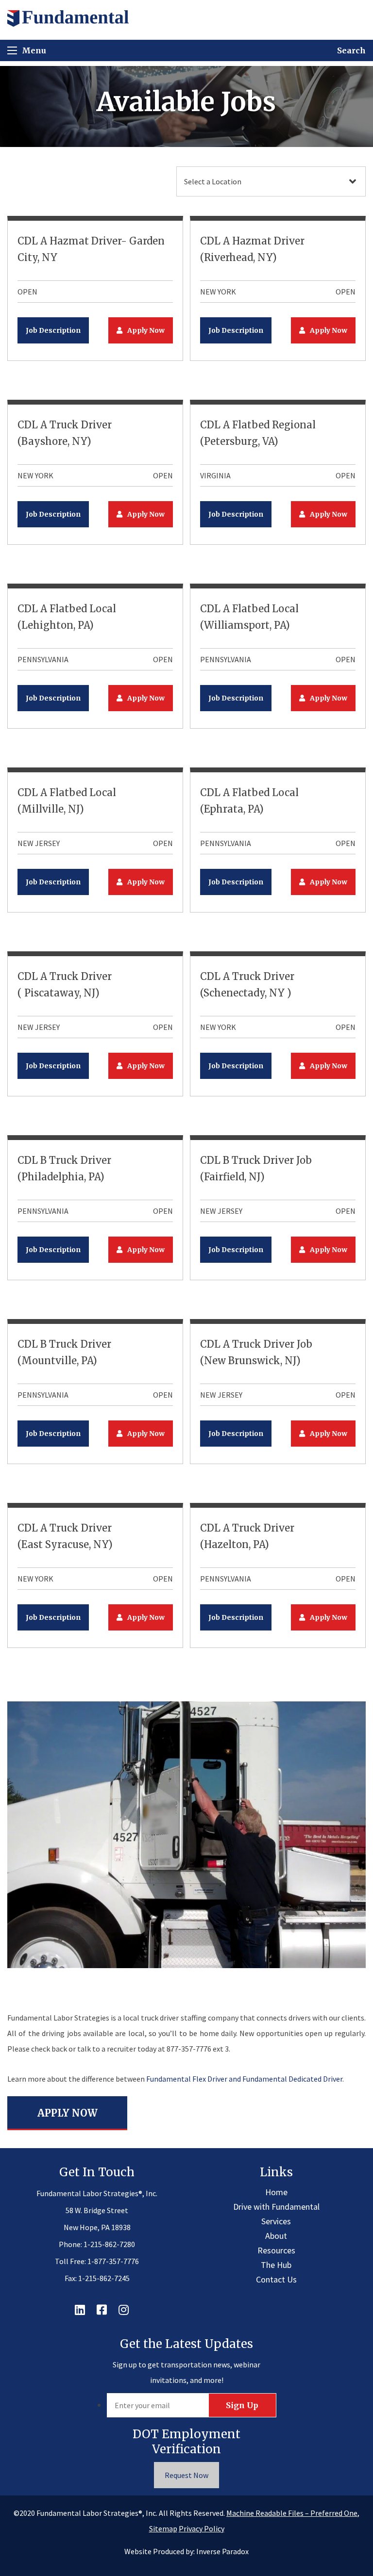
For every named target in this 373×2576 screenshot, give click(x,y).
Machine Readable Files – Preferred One (292, 2513)
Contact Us (276, 2279)
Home (276, 2192)
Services (276, 2221)
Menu (34, 50)
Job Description (53, 330)
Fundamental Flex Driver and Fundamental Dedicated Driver (244, 2079)
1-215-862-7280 (109, 2244)
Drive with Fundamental (276, 2207)
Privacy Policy (202, 2528)
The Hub (276, 2265)
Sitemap (163, 2528)
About (276, 2236)
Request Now (186, 2475)
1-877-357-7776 (113, 2261)
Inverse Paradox (222, 2551)
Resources (276, 2250)
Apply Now (146, 330)
